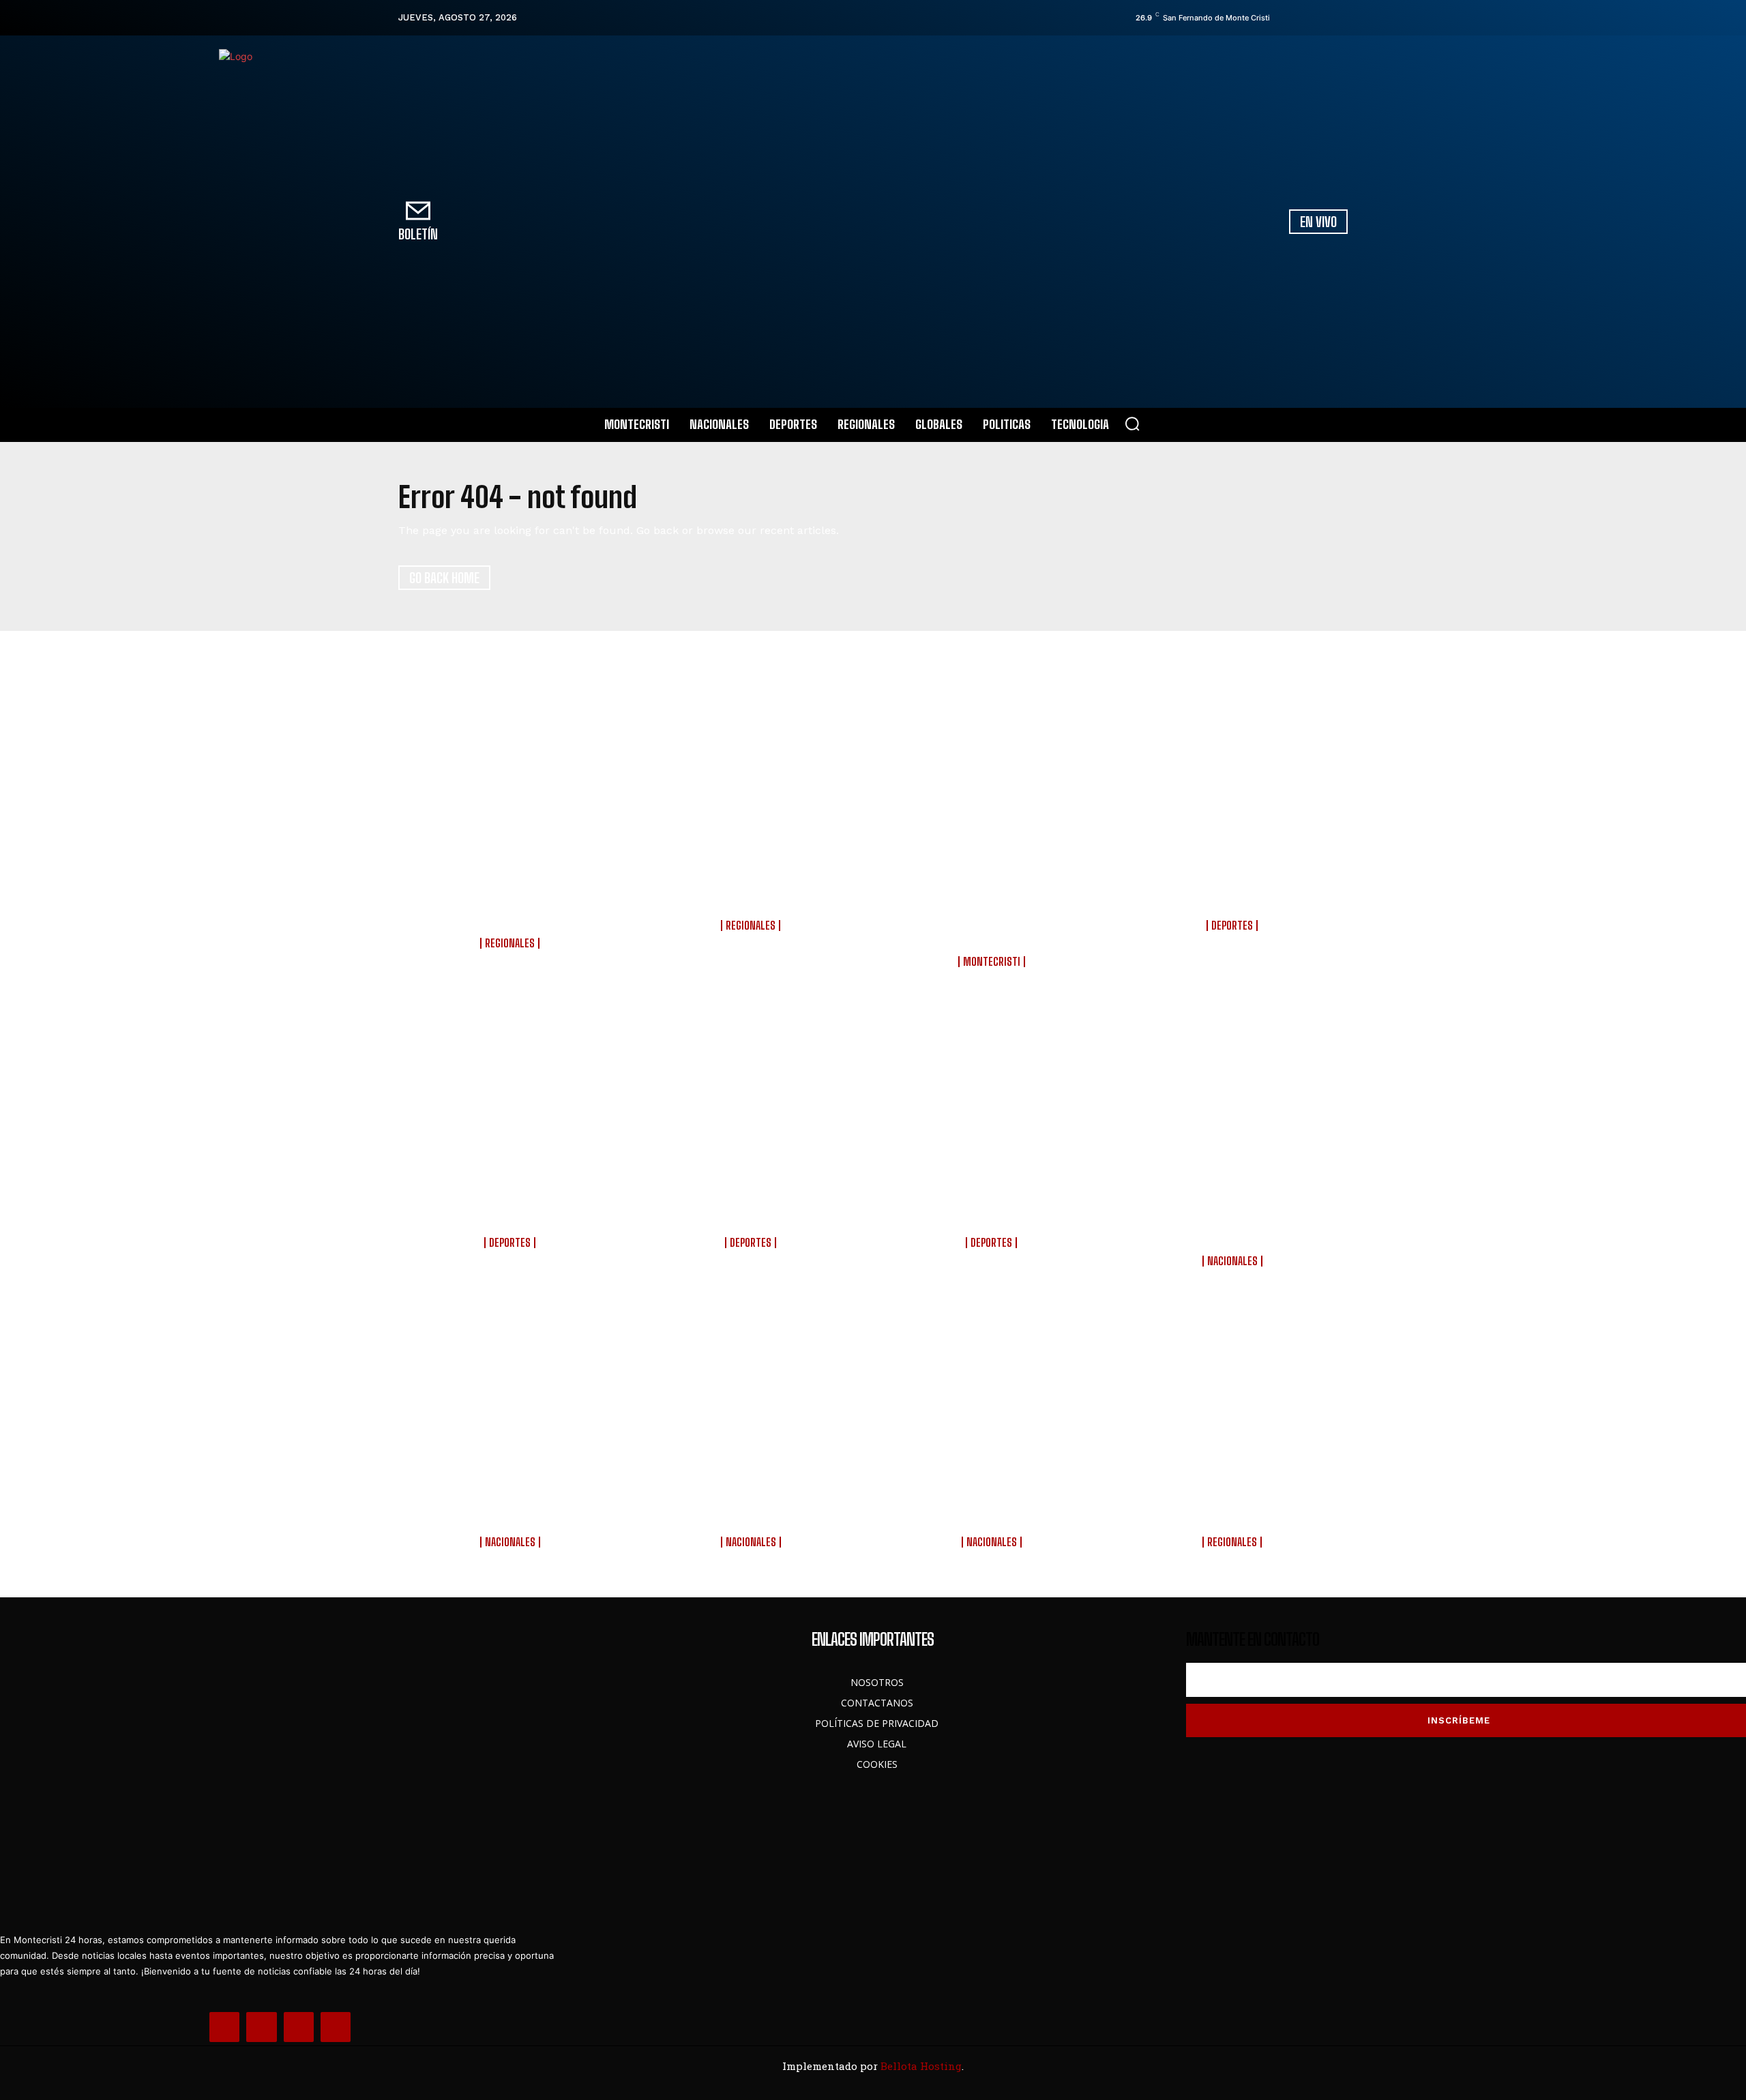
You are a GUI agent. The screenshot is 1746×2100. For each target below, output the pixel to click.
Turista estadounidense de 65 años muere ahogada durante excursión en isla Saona (753, 886)
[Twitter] (1322, 18)
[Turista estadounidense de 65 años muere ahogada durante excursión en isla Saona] (753, 776)
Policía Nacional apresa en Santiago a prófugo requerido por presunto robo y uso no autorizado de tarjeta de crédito (993, 904)
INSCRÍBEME (1459, 1720)
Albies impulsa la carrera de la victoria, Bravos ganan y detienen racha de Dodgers (993, 1203)
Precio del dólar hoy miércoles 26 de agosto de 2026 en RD (993, 1503)
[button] (1132, 424)
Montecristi (992, 962)
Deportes (1232, 926)
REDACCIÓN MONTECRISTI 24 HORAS (512, 955)
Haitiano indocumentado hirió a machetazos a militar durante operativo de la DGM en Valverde (512, 895)
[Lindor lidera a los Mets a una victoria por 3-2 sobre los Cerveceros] (512, 1094)
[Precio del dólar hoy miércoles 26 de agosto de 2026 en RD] (993, 1393)
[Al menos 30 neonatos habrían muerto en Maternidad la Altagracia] (512, 1393)
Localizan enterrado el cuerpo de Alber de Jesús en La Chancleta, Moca (1234, 1503)
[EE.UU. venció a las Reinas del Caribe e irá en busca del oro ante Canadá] (1234, 776)
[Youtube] (1342, 18)
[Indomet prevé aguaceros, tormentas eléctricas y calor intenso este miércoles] (753, 1393)
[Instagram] (1303, 18)
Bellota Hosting (921, 2066)
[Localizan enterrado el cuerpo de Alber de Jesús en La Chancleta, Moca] (1234, 1393)
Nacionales (1232, 1261)
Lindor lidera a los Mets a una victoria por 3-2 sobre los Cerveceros (512, 1203)
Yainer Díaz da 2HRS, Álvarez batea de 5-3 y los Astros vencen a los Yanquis (753, 1203)
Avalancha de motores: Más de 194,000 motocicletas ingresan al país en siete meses (1234, 1212)
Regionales (510, 943)
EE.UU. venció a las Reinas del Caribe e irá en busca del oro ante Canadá (1234, 886)
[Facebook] (1284, 18)
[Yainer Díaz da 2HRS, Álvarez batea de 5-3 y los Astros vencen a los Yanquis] (753, 1094)
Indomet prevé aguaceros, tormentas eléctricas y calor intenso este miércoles (753, 1503)
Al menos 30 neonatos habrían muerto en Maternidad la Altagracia (512, 1503)
